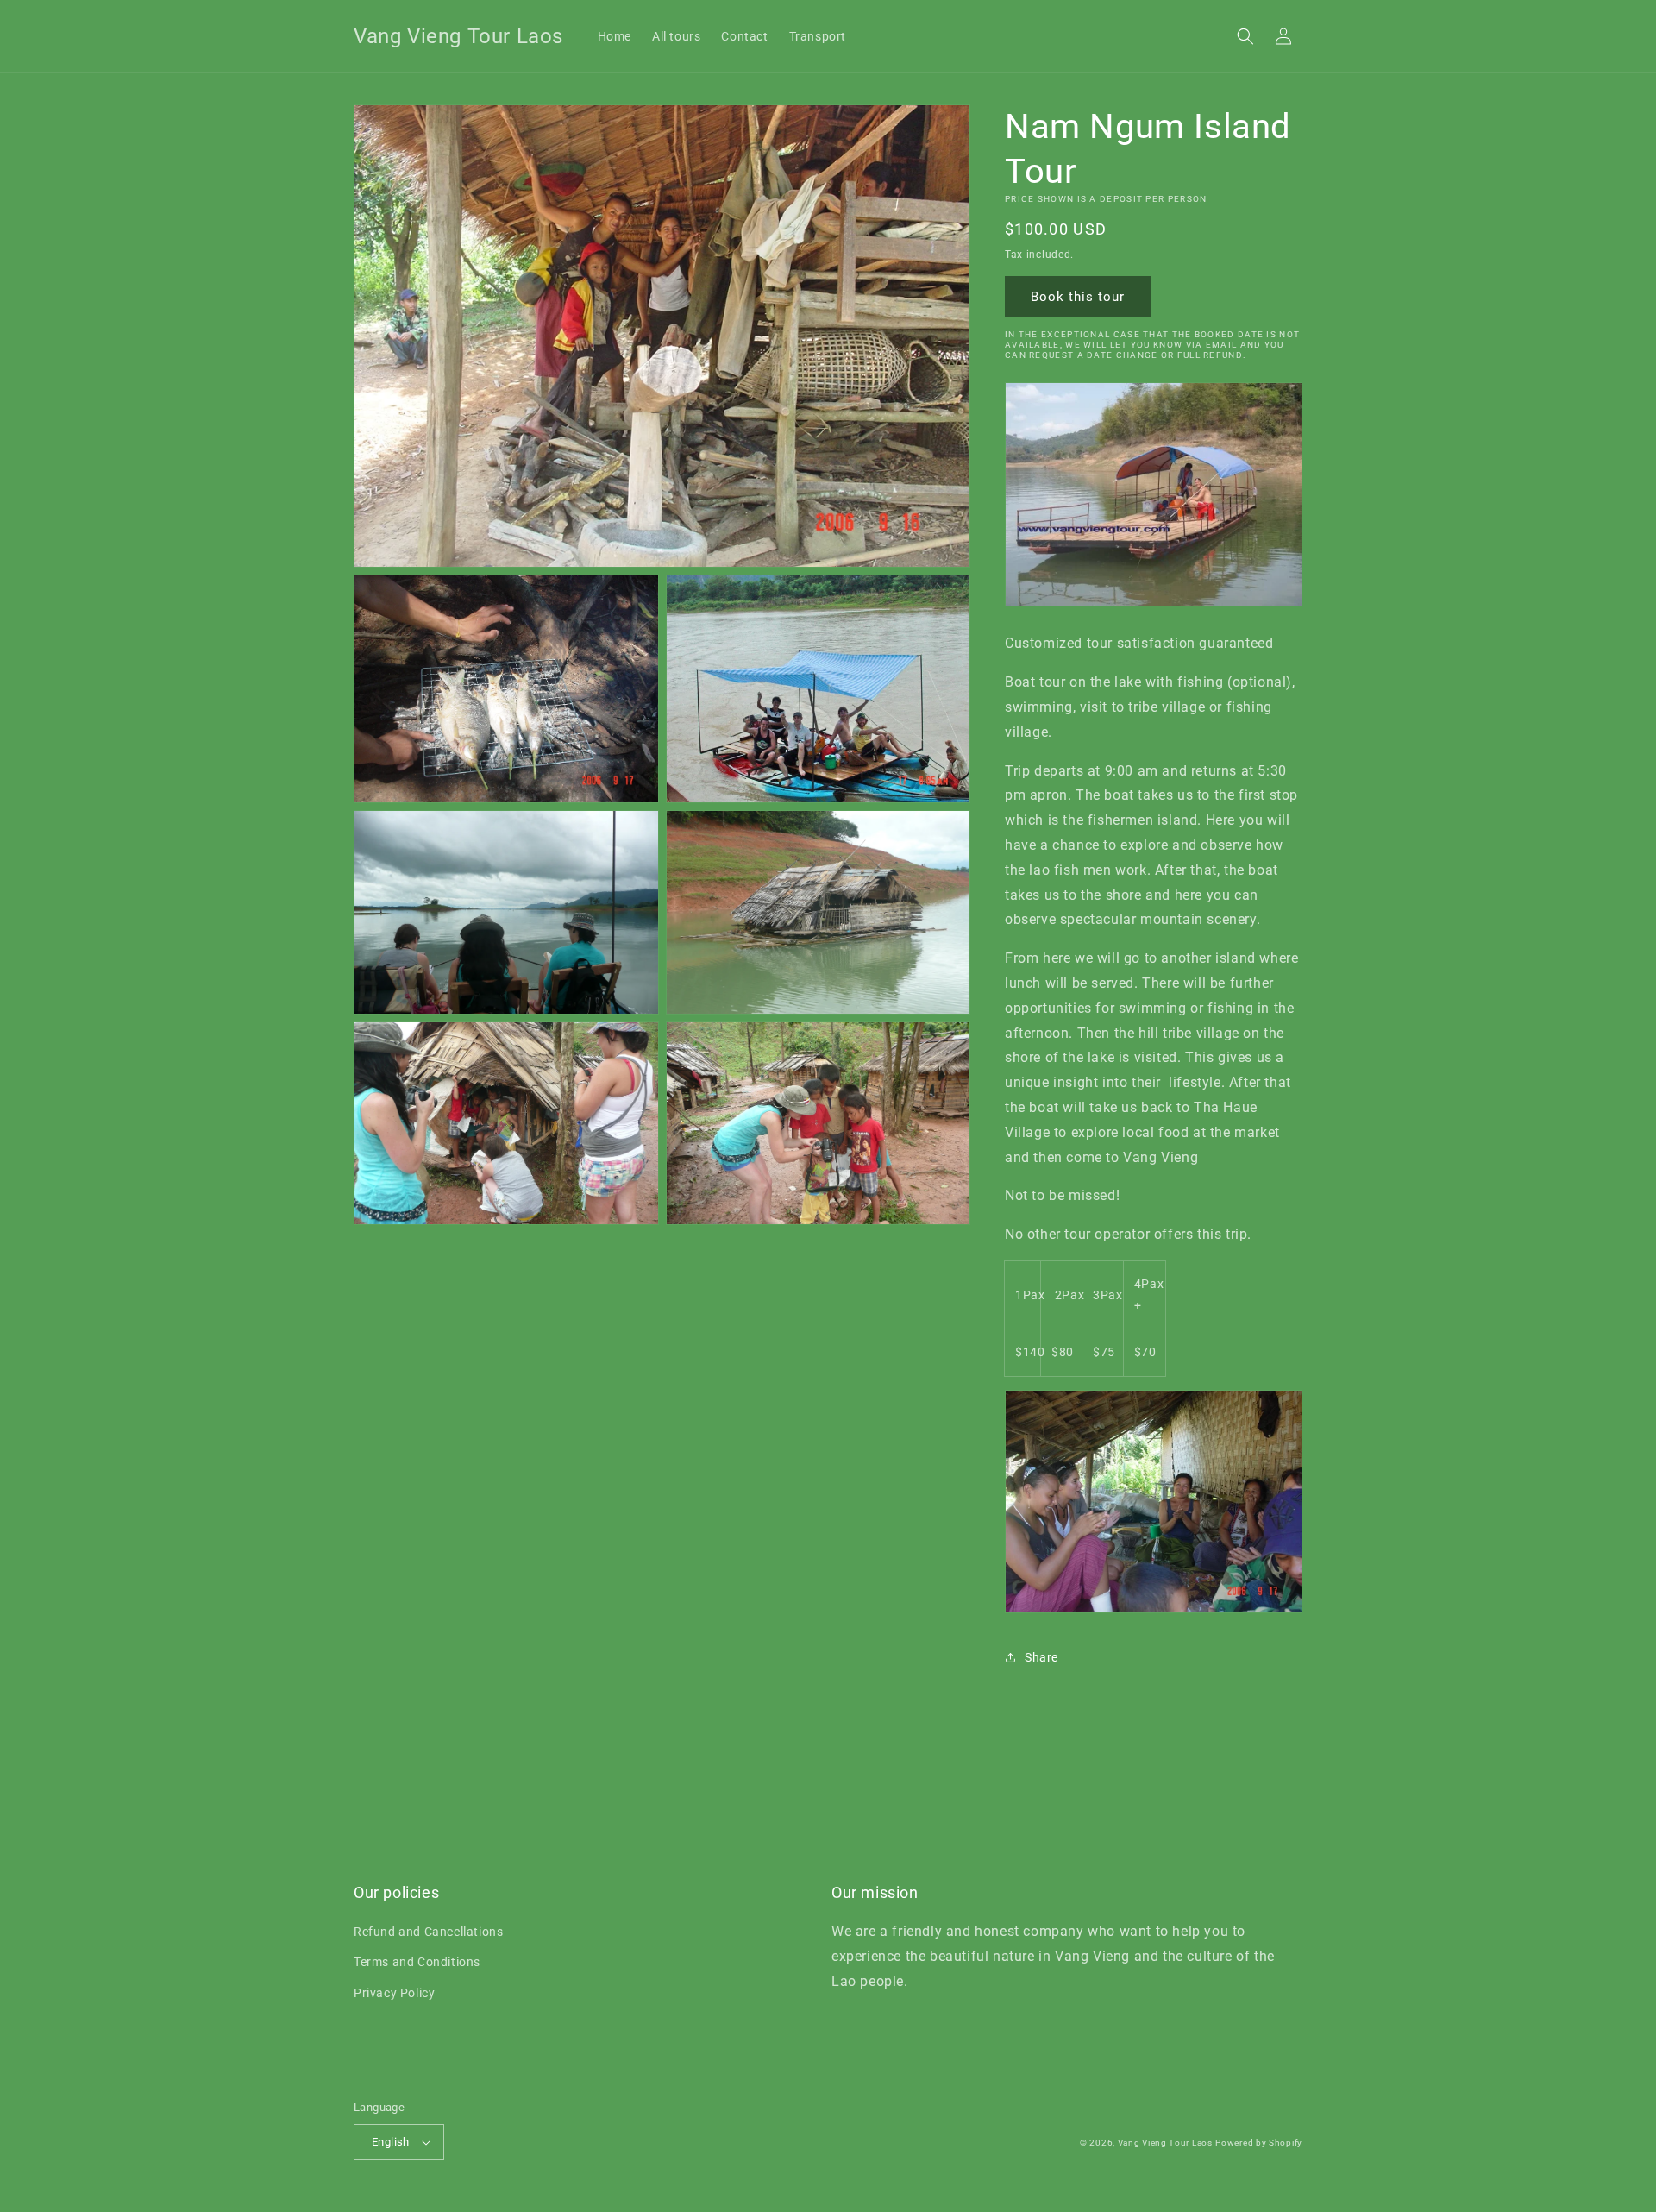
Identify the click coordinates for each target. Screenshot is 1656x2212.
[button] (1245, 36)
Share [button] (1041, 1657)
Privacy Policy (394, 1993)
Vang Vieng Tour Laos (1165, 2143)
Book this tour (1078, 297)
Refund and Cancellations (428, 1932)
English (391, 2142)
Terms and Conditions (417, 1962)
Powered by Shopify (1259, 2143)
